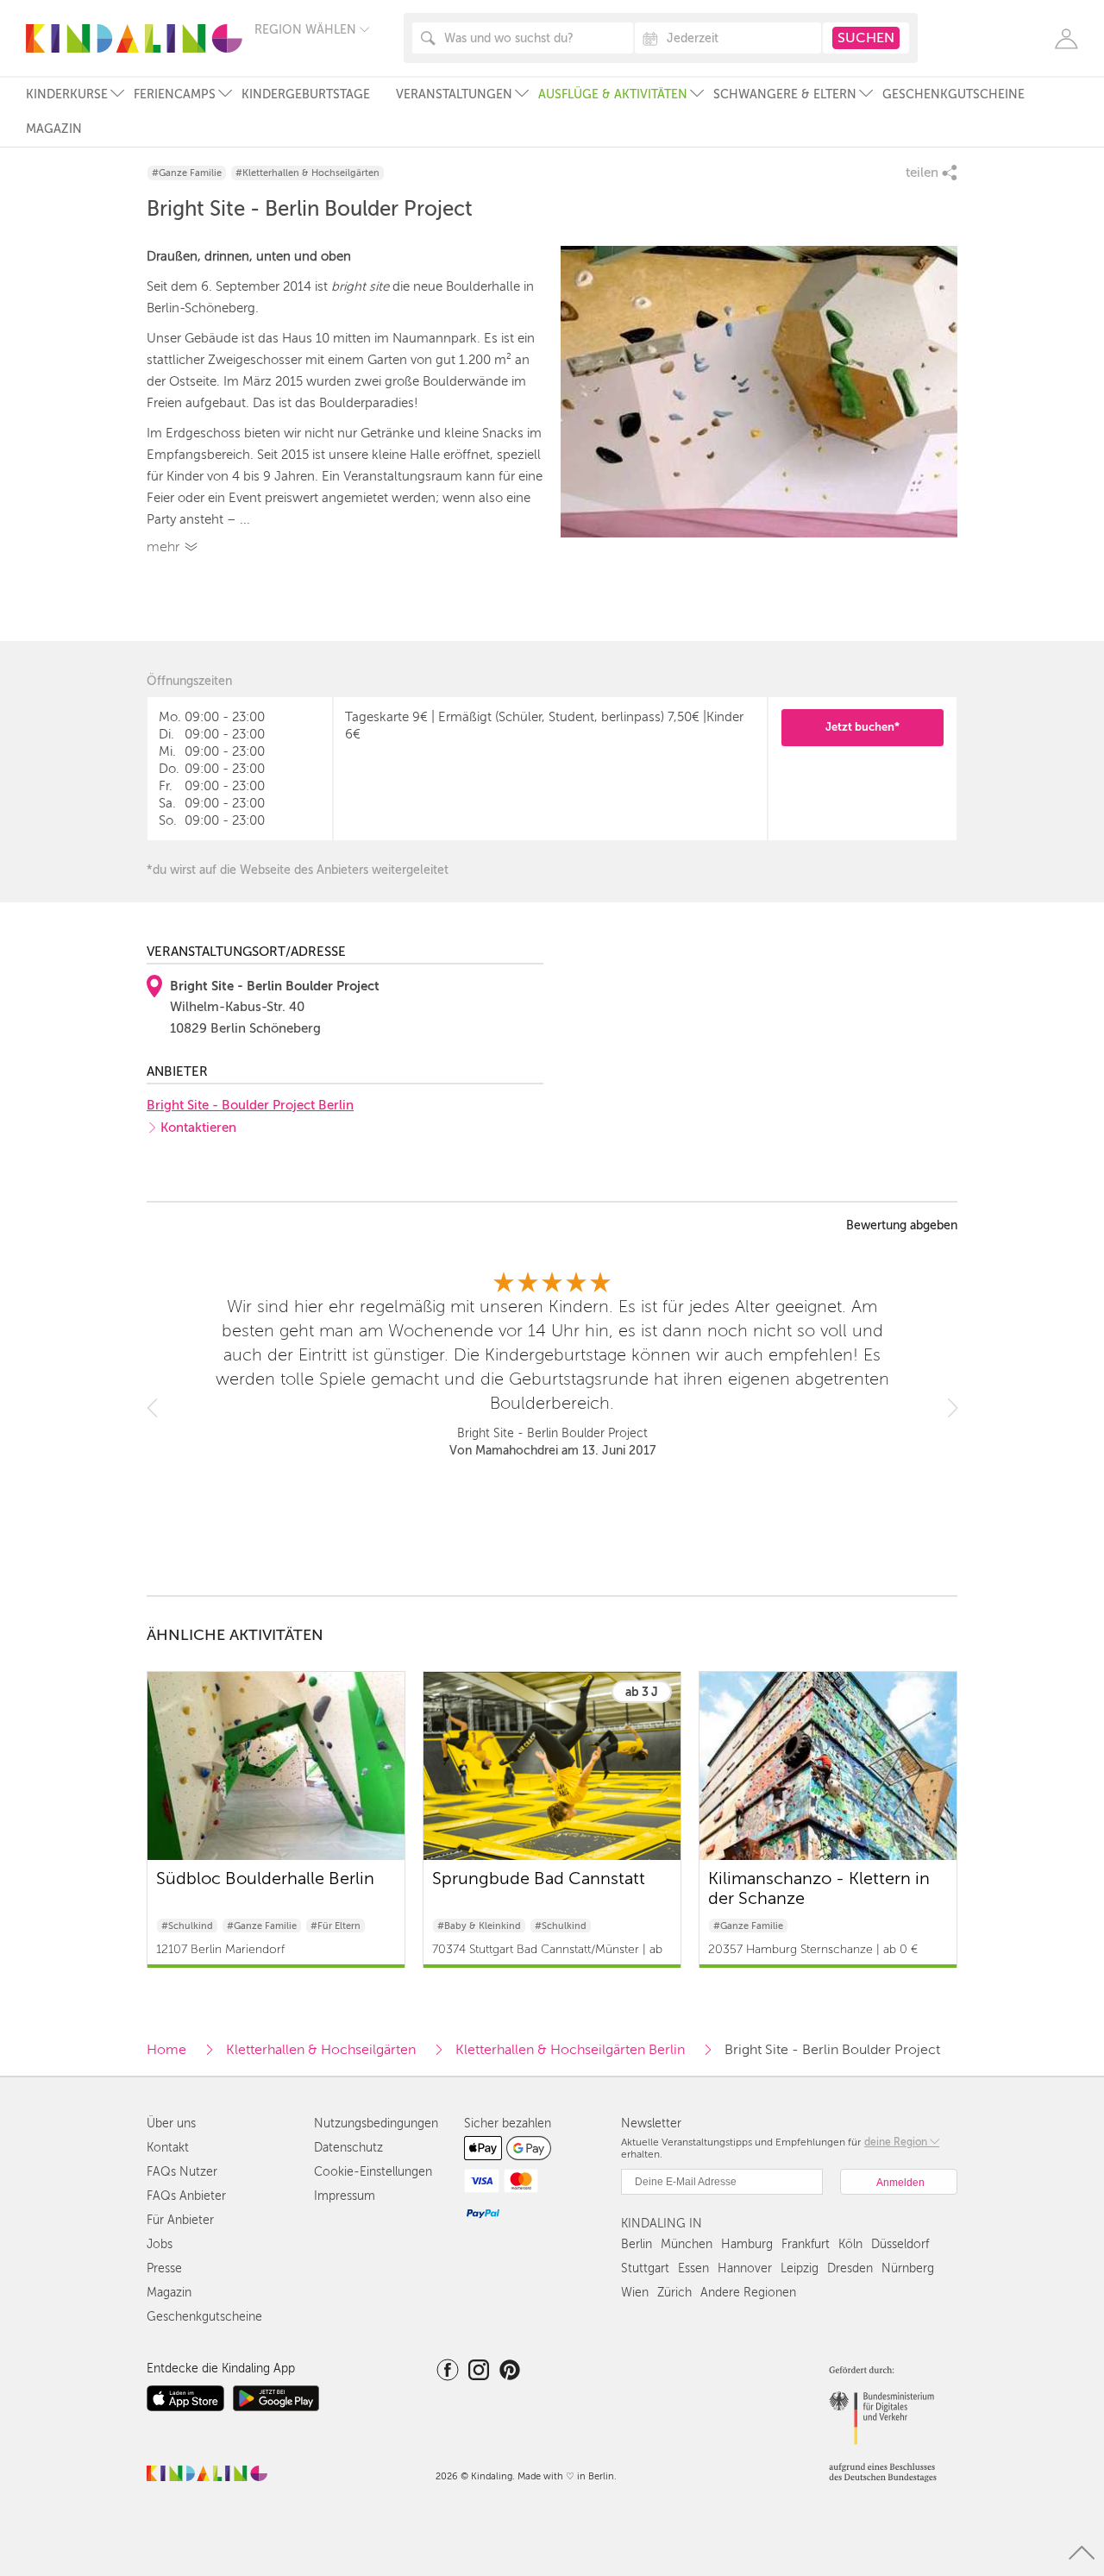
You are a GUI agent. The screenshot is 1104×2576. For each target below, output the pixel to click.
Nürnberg (908, 2268)
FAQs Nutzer (182, 2172)
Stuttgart (645, 2268)
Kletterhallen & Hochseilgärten (321, 2050)
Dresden (850, 2268)
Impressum (345, 2196)
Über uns (171, 2124)
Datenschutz (348, 2148)
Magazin (54, 129)
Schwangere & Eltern (785, 94)
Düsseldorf (900, 2244)
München (687, 2244)
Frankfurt (806, 2244)
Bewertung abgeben (902, 1226)
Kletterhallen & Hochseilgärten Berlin (570, 2050)
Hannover (745, 2268)
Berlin (637, 2244)
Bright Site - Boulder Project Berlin (250, 1105)
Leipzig (800, 2268)
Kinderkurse (67, 94)
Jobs (160, 2244)
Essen (693, 2268)
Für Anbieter (180, 2220)
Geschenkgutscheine (953, 94)
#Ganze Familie (187, 173)
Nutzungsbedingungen (376, 2124)
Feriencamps (175, 94)
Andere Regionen (748, 2293)
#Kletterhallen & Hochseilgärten (307, 173)
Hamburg (747, 2244)
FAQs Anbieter (186, 2196)
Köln (850, 2244)
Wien (635, 2293)
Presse (164, 2268)
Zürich (674, 2293)
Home (166, 2050)
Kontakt (168, 2148)
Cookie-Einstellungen (373, 2172)
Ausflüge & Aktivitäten (613, 94)
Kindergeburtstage (306, 94)
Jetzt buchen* (862, 727)
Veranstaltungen (454, 94)
